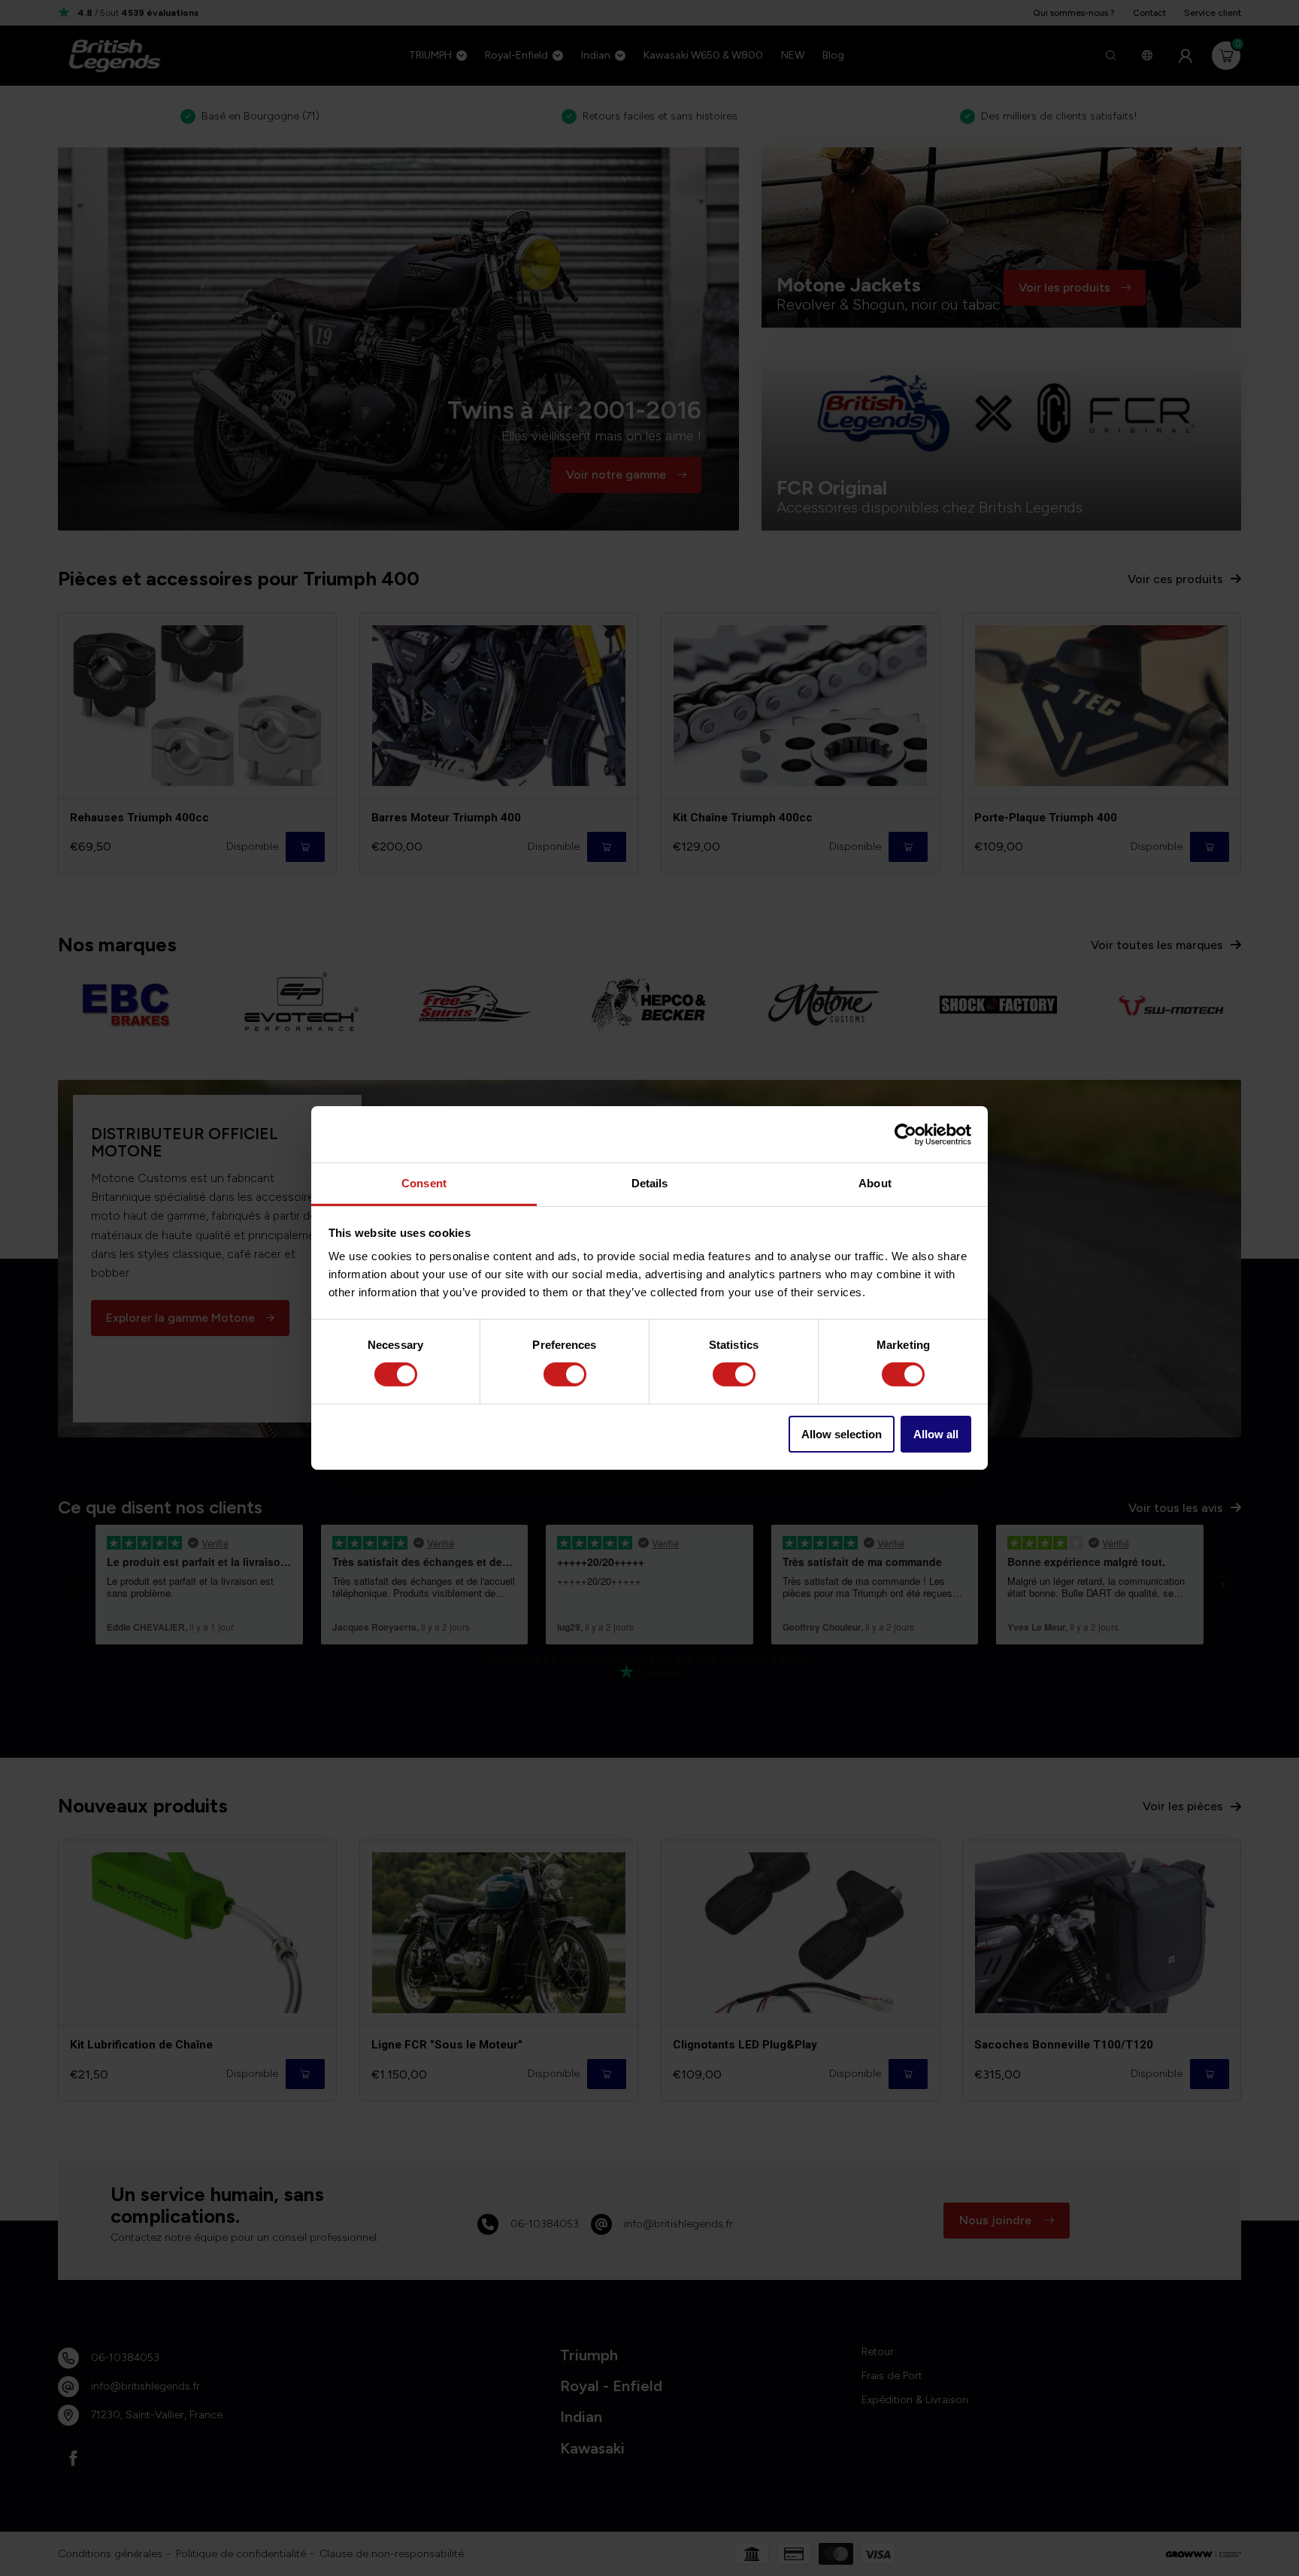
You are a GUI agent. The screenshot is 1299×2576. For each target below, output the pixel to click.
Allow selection (842, 1434)
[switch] (565, 1374)
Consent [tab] (424, 1183)
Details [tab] (650, 1183)
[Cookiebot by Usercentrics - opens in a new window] (905, 1134)
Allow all (936, 1434)
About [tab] (875, 1183)
